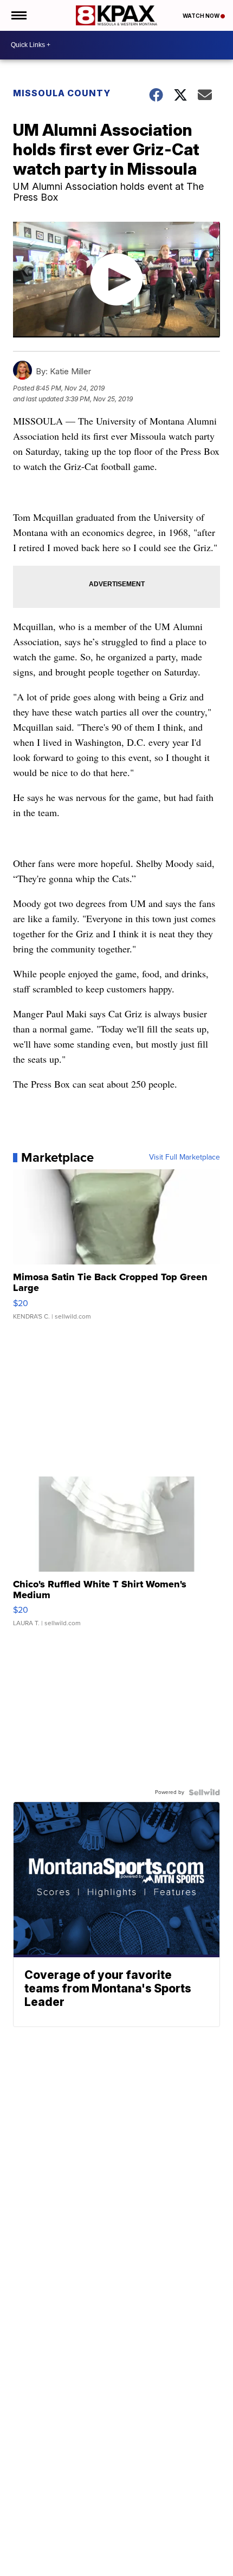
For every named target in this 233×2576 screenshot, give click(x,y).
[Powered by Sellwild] (204, 1792)
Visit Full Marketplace (185, 1157)
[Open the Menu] (18, 15)
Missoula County (62, 93)
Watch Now (202, 16)
